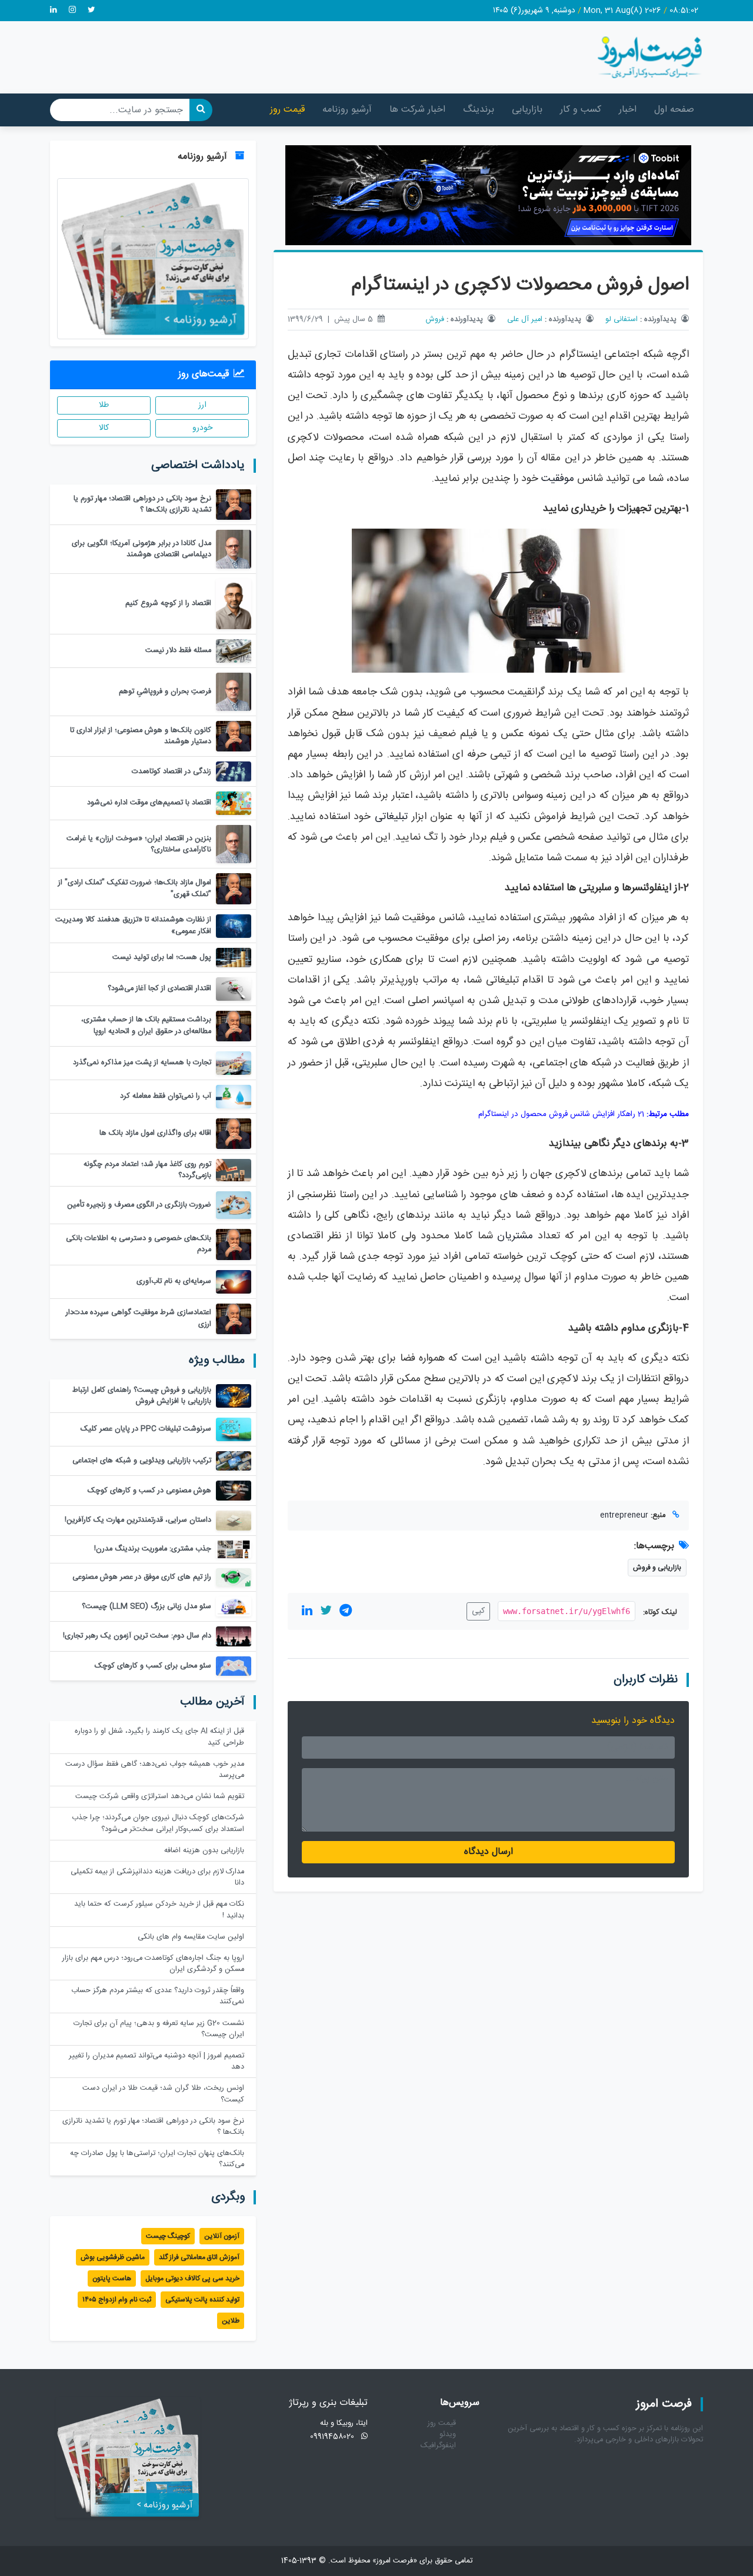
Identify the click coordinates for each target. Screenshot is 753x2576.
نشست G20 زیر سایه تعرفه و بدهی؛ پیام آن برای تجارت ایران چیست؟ (159, 2029)
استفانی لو (622, 320)
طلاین (231, 2321)
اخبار (628, 110)
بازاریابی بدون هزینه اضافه (204, 1851)
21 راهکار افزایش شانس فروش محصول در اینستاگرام (561, 1114)
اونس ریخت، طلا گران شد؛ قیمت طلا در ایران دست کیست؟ (163, 2094)
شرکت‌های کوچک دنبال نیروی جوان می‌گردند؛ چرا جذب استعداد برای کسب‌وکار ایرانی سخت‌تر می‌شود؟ (158, 1823)
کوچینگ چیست (168, 2236)
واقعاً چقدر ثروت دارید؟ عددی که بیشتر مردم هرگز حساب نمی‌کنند (158, 1996)
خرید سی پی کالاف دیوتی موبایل (192, 2278)
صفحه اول (674, 110)
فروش (435, 320)
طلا (104, 405)
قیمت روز (287, 110)
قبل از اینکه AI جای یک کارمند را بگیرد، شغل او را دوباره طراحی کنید (159, 1737)
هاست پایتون (112, 2278)
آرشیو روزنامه (347, 110)
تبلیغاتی (391, 817)
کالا (104, 428)
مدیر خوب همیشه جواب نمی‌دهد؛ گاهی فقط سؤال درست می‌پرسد (155, 1770)
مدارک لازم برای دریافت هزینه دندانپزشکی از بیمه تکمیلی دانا (157, 1877)
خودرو (202, 428)
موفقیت (558, 479)
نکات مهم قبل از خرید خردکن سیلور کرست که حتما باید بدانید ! (159, 1910)
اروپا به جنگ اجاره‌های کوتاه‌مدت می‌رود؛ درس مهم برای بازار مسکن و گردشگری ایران (153, 1964)
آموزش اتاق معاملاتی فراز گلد (199, 2257)
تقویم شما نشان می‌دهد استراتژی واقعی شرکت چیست (160, 1797)
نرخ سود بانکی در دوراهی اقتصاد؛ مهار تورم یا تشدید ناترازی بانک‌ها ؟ (153, 2127)
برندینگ (479, 110)
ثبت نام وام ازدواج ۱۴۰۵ (117, 2300)
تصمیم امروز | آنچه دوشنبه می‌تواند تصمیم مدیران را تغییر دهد (156, 2062)
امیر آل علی (525, 320)
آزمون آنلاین (222, 2236)
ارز (202, 405)
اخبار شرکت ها (417, 110)
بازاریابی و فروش (657, 1568)
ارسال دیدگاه (489, 1852)
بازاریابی (527, 110)
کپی (478, 1611)
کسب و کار (581, 110)
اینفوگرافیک (438, 2446)
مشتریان (515, 1236)
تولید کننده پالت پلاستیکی (202, 2300)
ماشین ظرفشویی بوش (113, 2257)
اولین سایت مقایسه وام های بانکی (191, 1937)
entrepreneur (624, 1516)
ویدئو (448, 2435)
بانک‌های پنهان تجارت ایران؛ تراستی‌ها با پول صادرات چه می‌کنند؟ (157, 2159)
